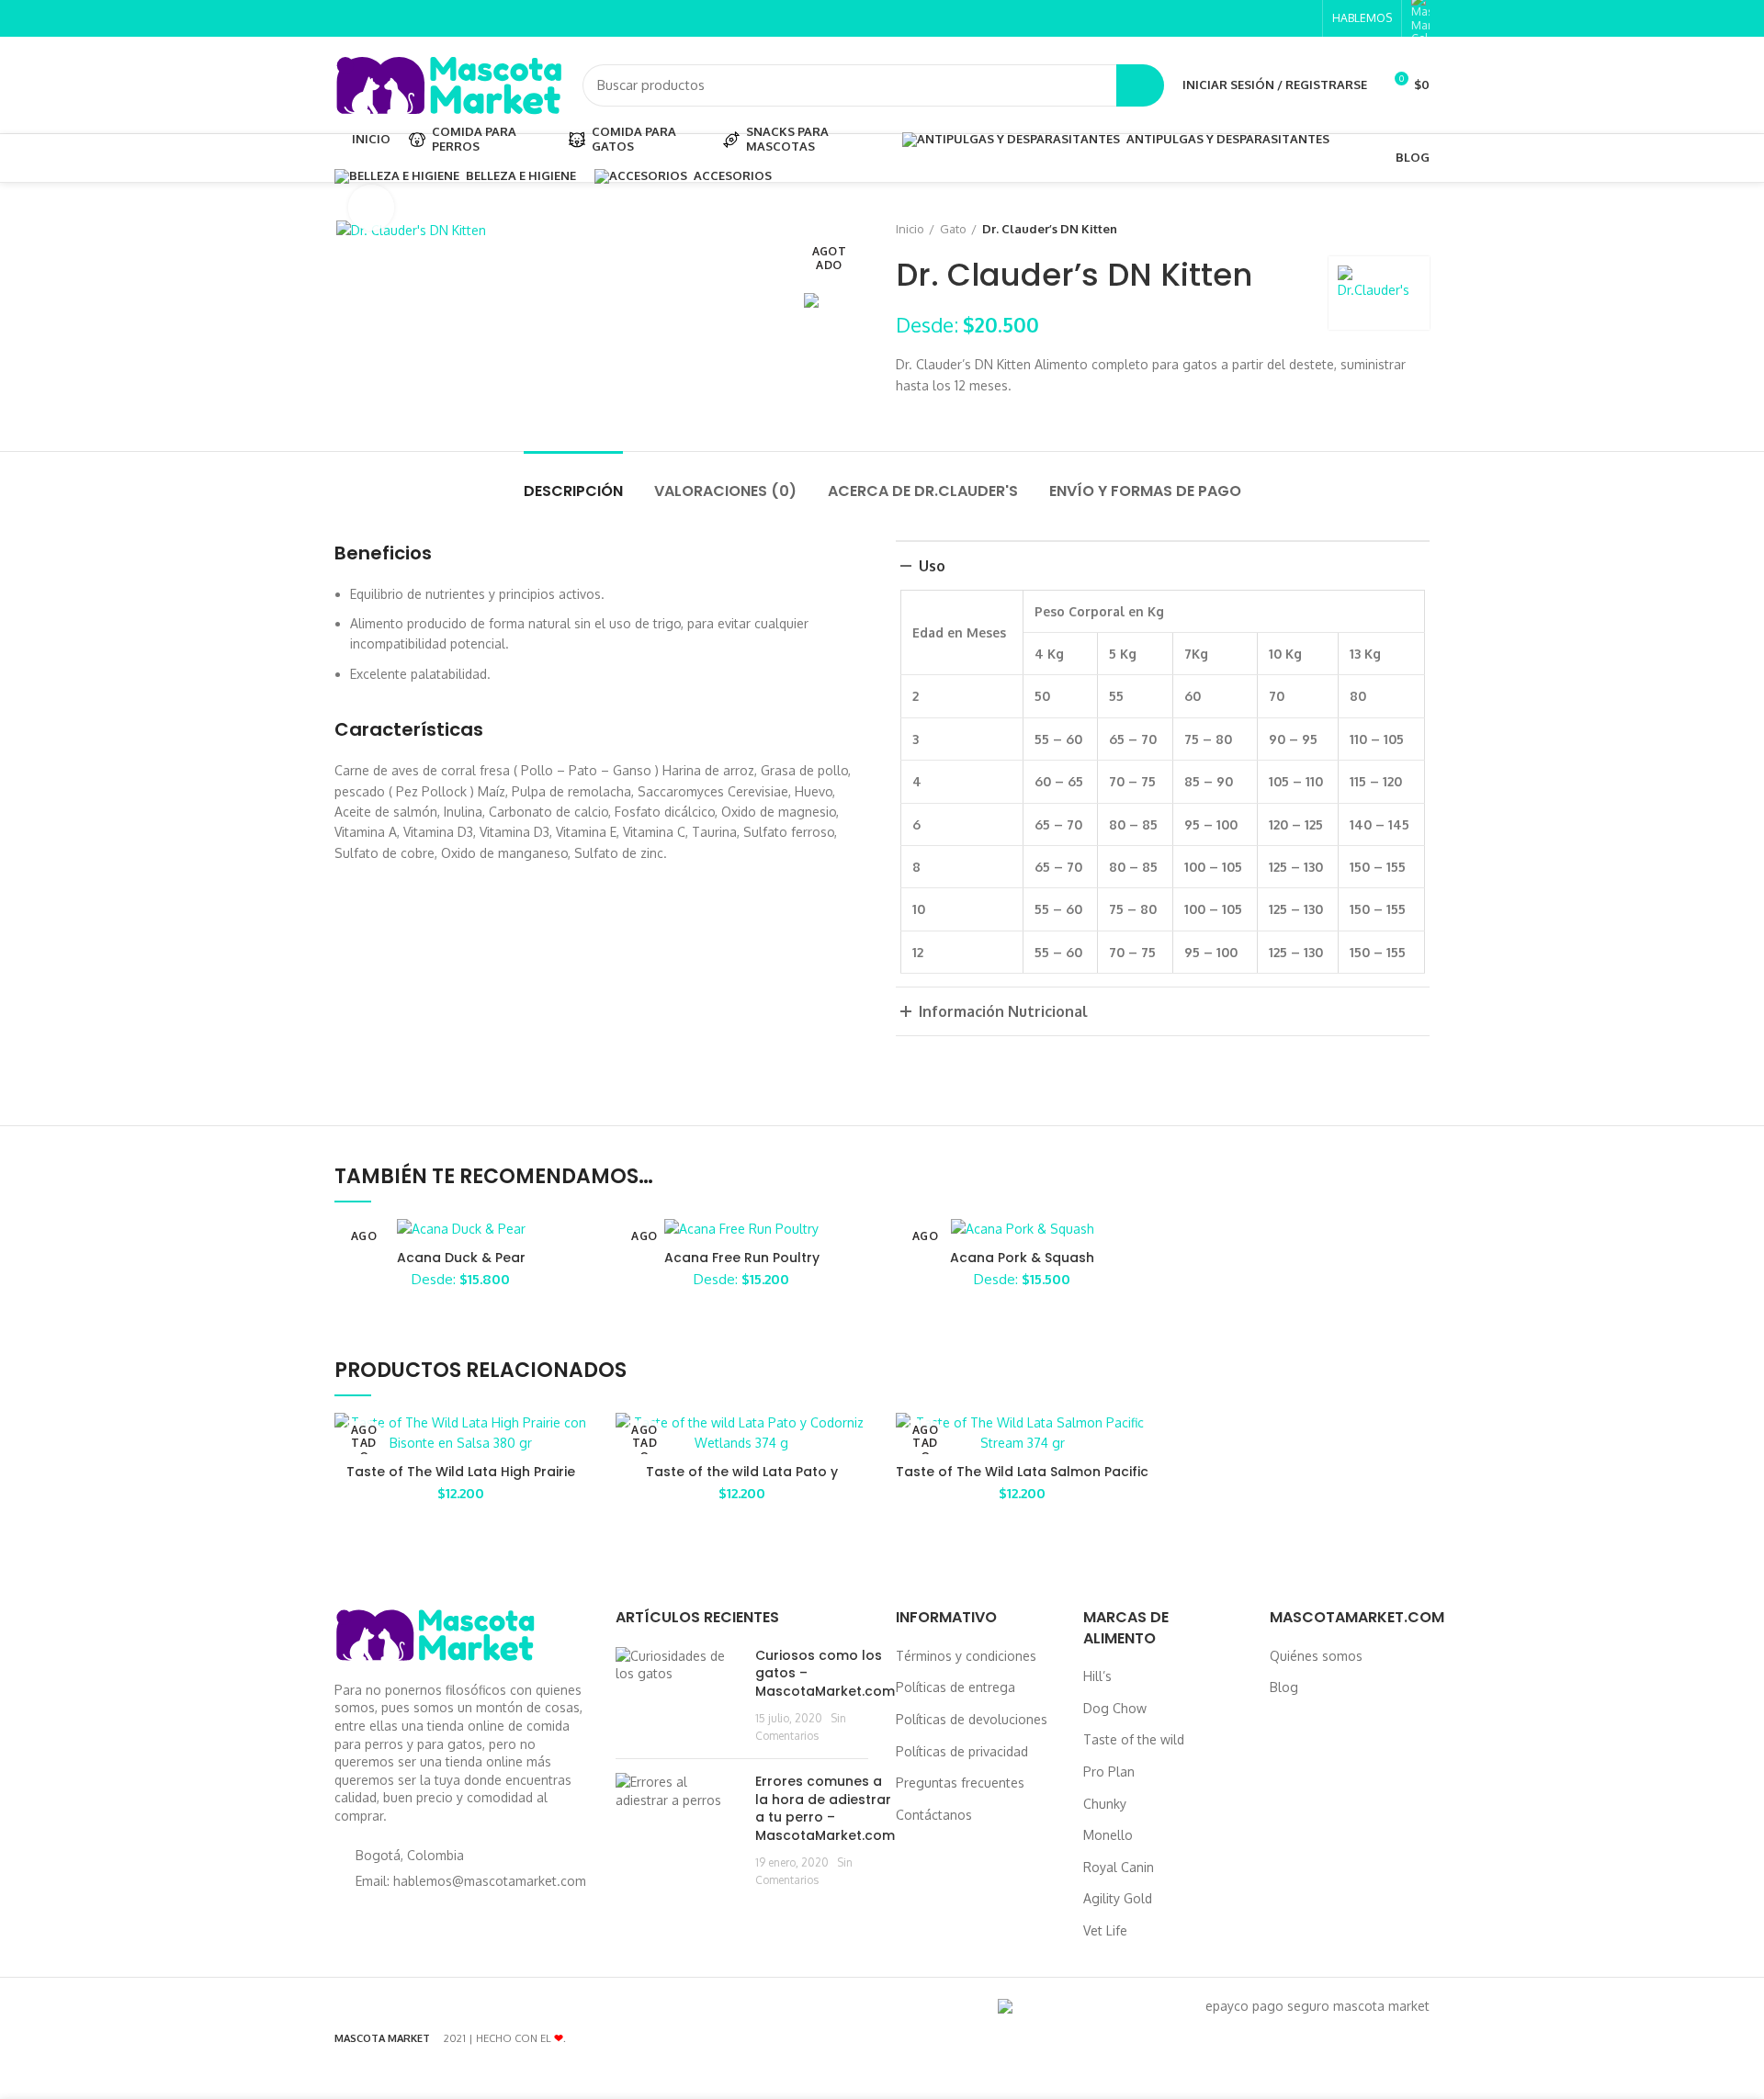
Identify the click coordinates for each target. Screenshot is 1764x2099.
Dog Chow (1115, 1708)
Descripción (573, 491)
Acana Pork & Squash (1022, 1258)
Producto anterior (1384, 229)
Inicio (910, 229)
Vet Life (1105, 1930)
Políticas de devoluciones (972, 1719)
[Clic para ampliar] (371, 208)
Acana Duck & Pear (461, 1258)
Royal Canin (1119, 1867)
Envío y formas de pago (1145, 491)
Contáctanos (934, 1815)
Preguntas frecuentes (960, 1783)
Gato (953, 229)
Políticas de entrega (955, 1687)
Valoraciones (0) (725, 491)
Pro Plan (1109, 1772)
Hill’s (1097, 1676)
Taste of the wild (1134, 1739)
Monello (1108, 1835)
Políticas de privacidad (962, 1751)
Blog (1284, 1687)
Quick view (574, 1443)
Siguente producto (1420, 229)
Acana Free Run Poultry (742, 1258)
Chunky (1105, 1804)
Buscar (1140, 85)
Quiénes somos (1316, 1656)
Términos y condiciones (966, 1656)
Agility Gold (1118, 1898)
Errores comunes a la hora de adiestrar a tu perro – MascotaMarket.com (825, 1808)
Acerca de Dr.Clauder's (923, 491)
